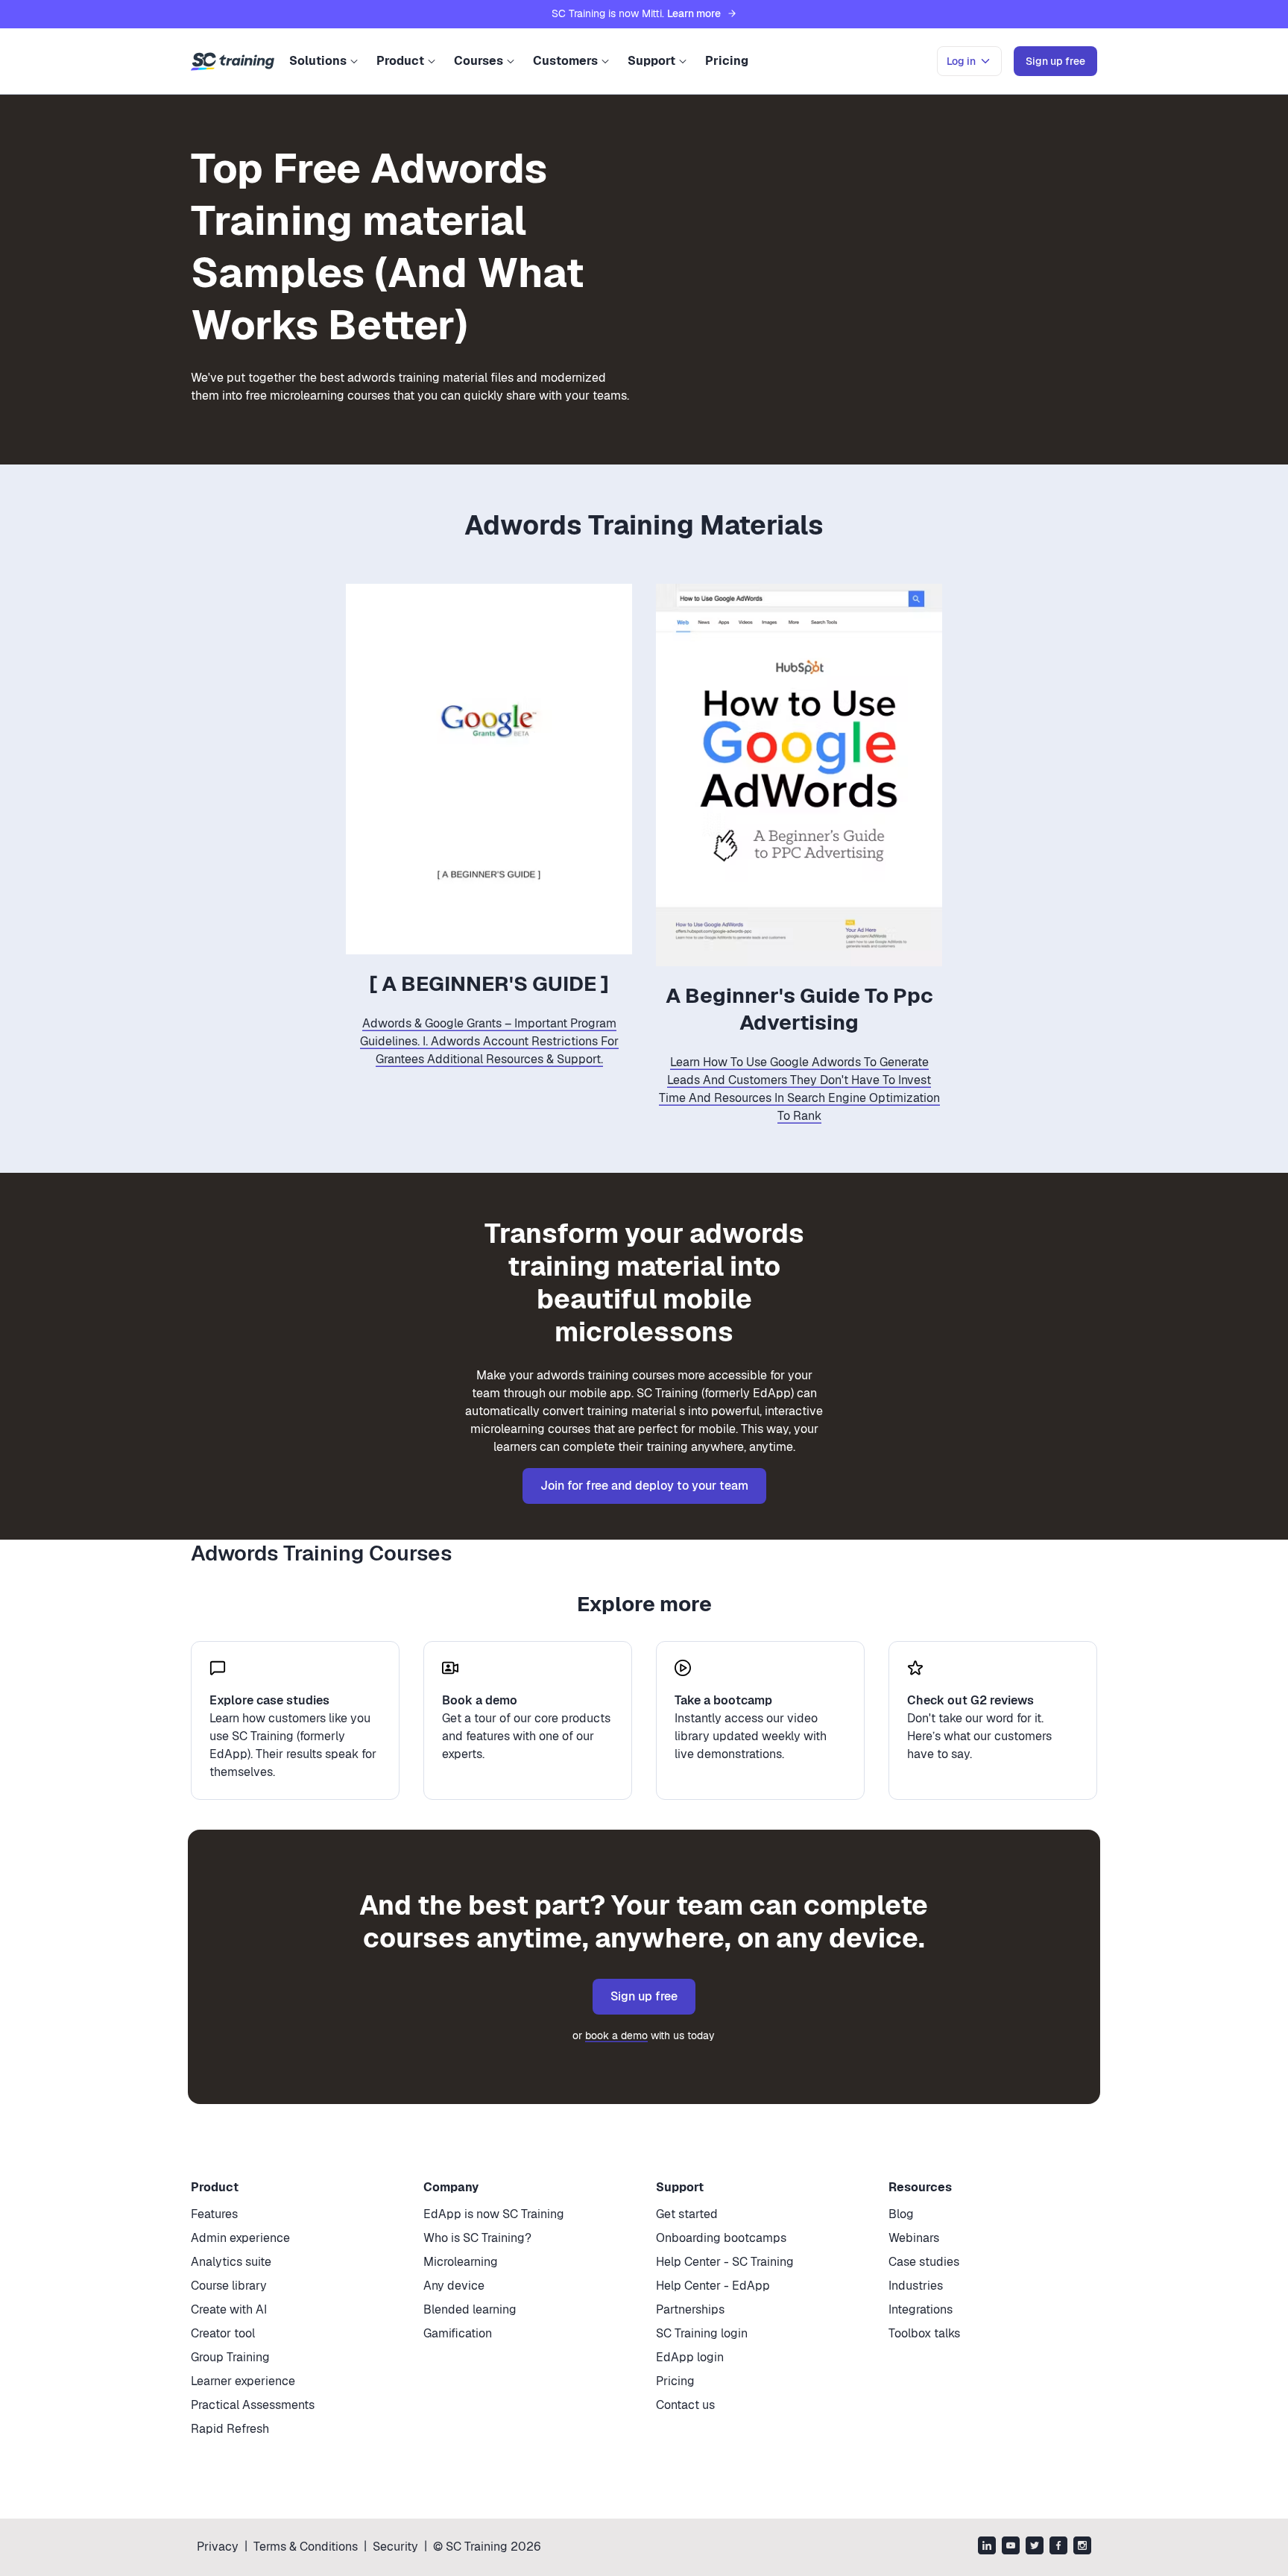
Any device (454, 2286)
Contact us (685, 2405)
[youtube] (1011, 2547)
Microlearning (461, 2262)
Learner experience (243, 2381)
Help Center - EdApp (713, 2286)
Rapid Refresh (230, 2429)
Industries (916, 2286)
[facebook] (1058, 2547)
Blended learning (470, 2309)
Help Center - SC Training (725, 2262)
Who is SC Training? (477, 2238)
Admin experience (240, 2238)
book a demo (616, 2035)
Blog (901, 2214)
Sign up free (644, 1996)
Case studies (924, 2262)
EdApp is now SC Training (494, 2214)
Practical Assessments (253, 2405)
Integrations (921, 2309)
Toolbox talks (924, 2333)
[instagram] (1082, 2547)
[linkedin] (987, 2547)
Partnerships (690, 2309)
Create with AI (229, 2309)
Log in (961, 61)
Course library (229, 2286)
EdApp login (690, 2357)
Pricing (727, 61)
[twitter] (1035, 2547)
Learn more (694, 13)
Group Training (230, 2357)
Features (214, 2214)
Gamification (458, 2333)
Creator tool (223, 2333)
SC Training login (702, 2333)
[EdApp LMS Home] (233, 62)
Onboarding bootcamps (721, 2238)
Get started (687, 2214)
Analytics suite (231, 2262)
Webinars (914, 2238)
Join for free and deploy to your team (644, 1486)
